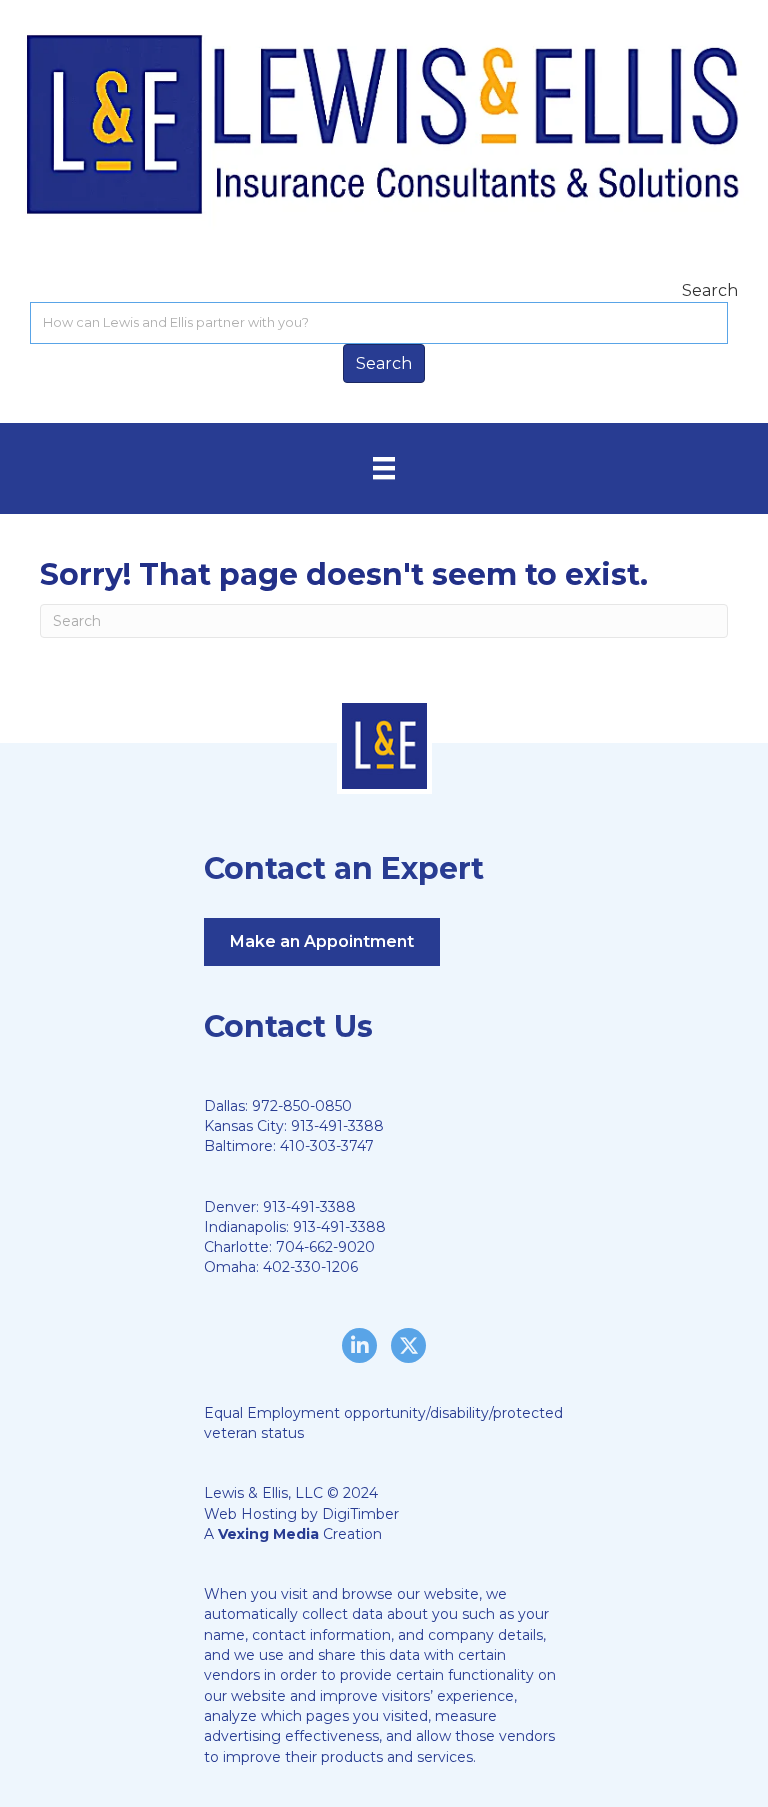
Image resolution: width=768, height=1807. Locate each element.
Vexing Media (268, 1534)
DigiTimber (360, 1514)
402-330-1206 (310, 1267)
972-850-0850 (302, 1106)
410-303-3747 (327, 1146)
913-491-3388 (337, 1126)
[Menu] (384, 468)
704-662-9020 (325, 1247)
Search (710, 290)
